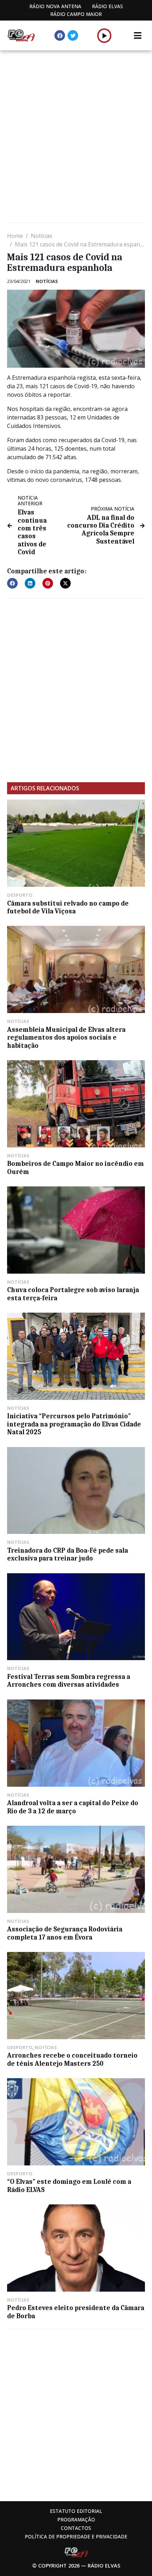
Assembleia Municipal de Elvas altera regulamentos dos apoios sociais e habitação (66, 1038)
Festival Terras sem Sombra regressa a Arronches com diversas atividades (69, 1681)
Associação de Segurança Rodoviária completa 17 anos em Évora (65, 1933)
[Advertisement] (76, 137)
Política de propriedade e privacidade (76, 2536)
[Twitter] (73, 35)
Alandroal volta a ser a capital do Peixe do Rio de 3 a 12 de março (73, 1807)
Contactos (76, 2528)
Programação (76, 2519)
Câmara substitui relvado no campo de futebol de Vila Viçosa (68, 907)
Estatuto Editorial (76, 2511)
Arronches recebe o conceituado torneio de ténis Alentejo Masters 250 (72, 2059)
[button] (104, 35)
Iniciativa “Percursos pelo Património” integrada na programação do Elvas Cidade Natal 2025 (74, 1424)
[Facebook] (60, 35)
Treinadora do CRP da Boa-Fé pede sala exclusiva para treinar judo (68, 1554)
